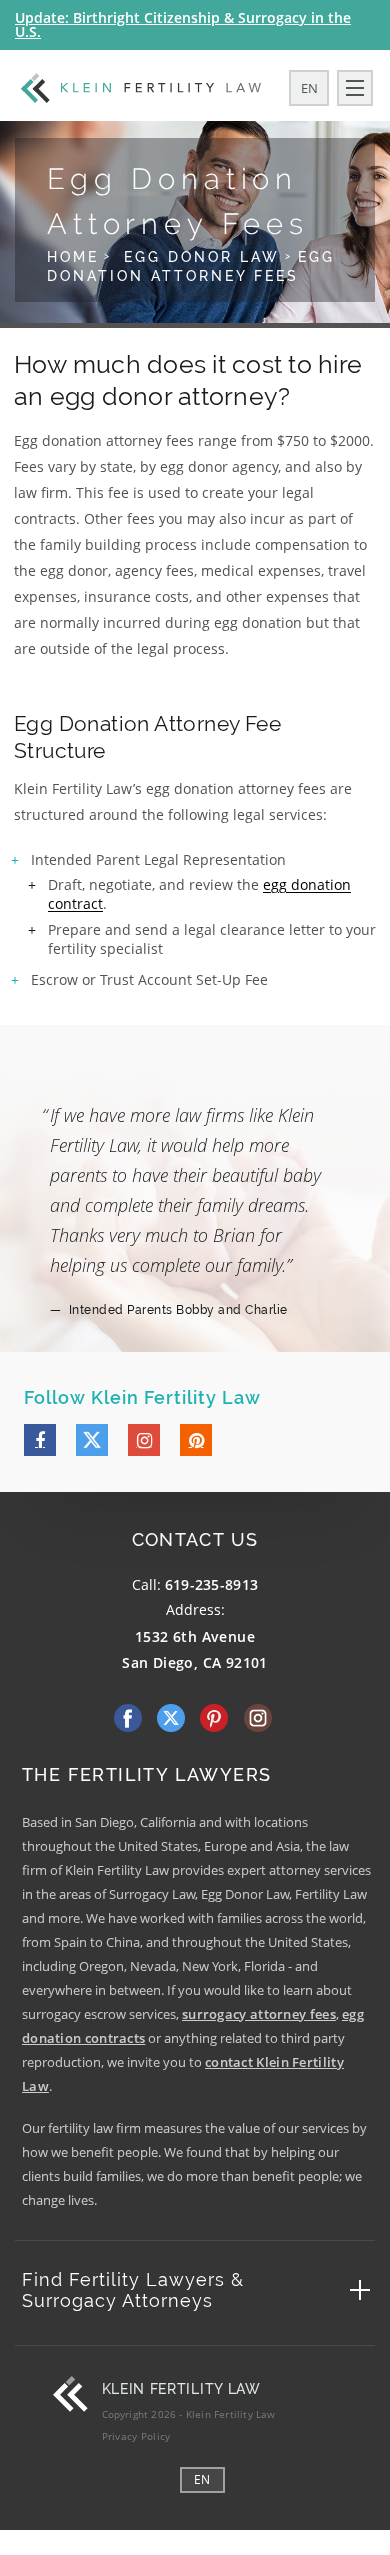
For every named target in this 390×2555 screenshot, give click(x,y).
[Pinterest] (196, 1440)
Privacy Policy (136, 2436)
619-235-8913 (212, 1584)
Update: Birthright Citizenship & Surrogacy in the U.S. (183, 24)
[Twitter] (92, 1440)
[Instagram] (144, 1440)
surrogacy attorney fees (259, 2014)
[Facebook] (40, 1440)
